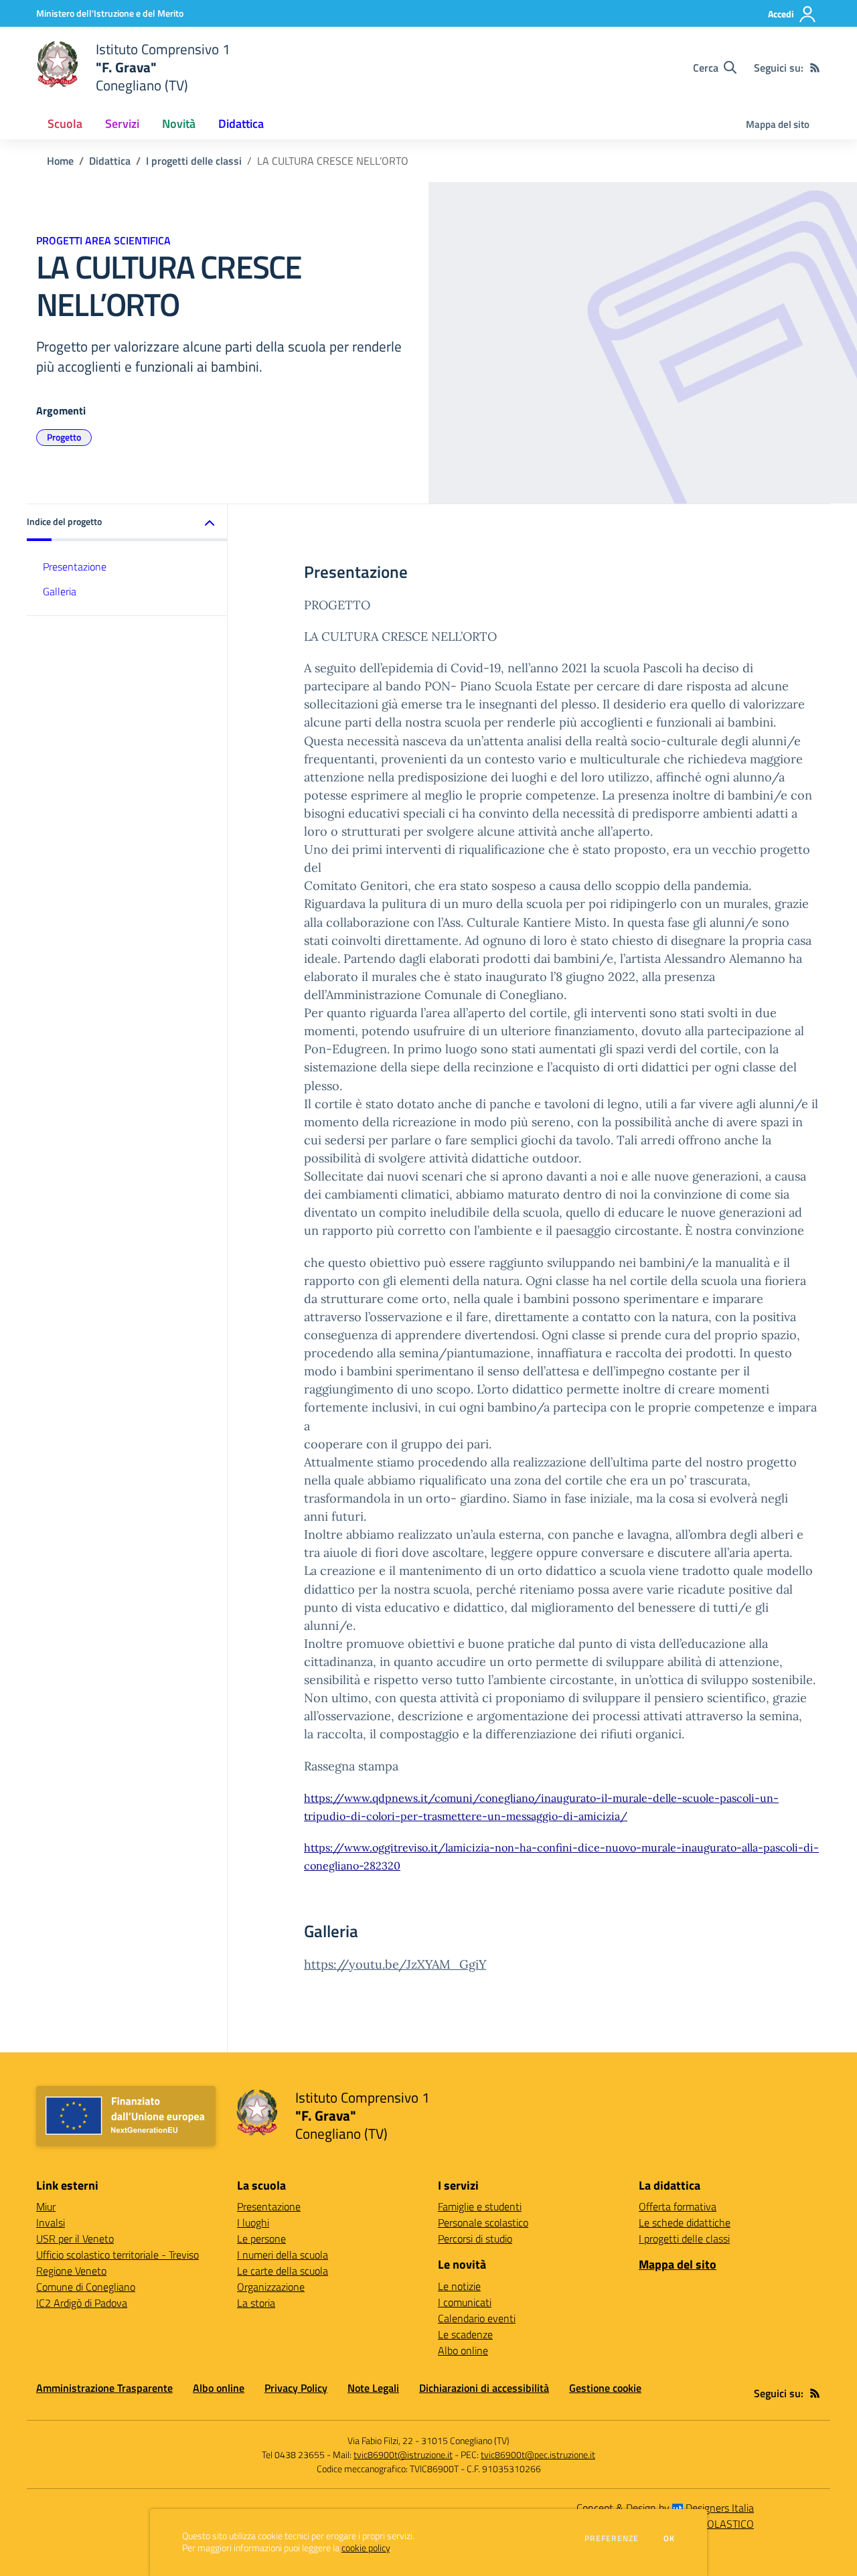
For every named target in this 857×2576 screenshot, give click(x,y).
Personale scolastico (483, 2222)
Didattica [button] (241, 124)
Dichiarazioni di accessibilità (484, 2388)
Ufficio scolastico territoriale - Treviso (118, 2255)
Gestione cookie (605, 2388)
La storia (256, 2303)
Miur (46, 2206)
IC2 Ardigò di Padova (82, 2303)
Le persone (261, 2239)
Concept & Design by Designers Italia (665, 2508)
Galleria (60, 591)
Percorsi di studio (475, 2239)
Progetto (64, 437)
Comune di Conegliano (86, 2287)
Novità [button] (179, 124)
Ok (670, 2539)
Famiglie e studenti (480, 2206)
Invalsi (51, 2222)
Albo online (463, 2350)
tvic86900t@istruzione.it (403, 2454)
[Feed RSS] (815, 68)
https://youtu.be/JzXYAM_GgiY (395, 1964)
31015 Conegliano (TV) (465, 2440)
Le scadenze (465, 2334)
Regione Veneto (71, 2271)
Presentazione (75, 566)
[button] (127, 523)
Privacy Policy (296, 2388)
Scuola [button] (65, 124)
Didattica (110, 161)
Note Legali (373, 2388)
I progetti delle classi (194, 161)
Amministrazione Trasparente (104, 2388)
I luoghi (253, 2222)
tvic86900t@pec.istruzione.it (538, 2454)
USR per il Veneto (75, 2239)
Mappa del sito (778, 124)
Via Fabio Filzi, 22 (380, 2440)
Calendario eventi (477, 2318)
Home (60, 161)
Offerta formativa (678, 2206)
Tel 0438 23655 (293, 2454)
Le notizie (459, 2286)
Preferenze (612, 2539)
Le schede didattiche (685, 2222)
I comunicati (465, 2302)
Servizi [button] (122, 124)
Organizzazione (271, 2287)
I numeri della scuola (283, 2255)
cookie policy (366, 2548)
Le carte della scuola (283, 2271)
